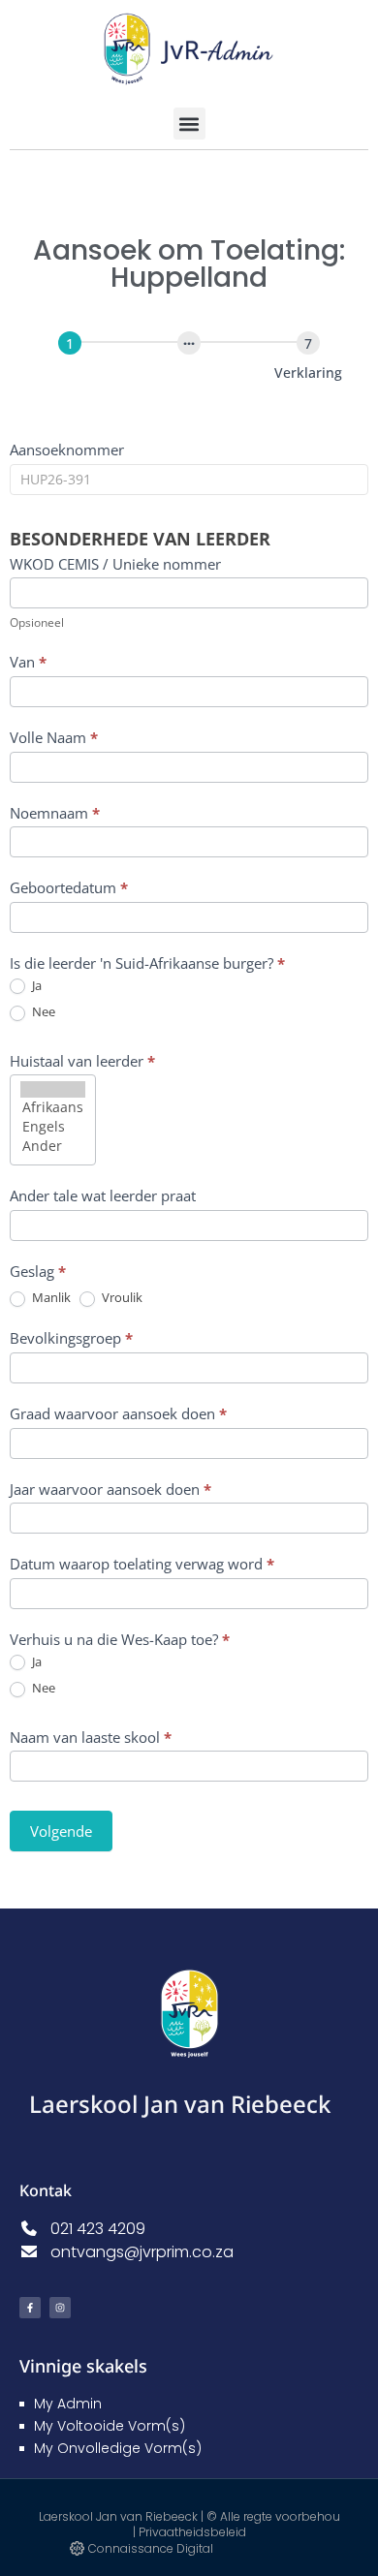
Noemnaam (55, 813)
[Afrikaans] (53, 1107)
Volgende (61, 1831)
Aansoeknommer (67, 450)
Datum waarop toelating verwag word (142, 1564)
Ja (35, 986)
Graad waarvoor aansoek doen (118, 1413)
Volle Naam (54, 737)
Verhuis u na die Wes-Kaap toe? (120, 1639)
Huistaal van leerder (82, 1061)
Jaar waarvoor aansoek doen (110, 1489)
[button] (189, 124)
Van (28, 662)
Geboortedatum (69, 887)
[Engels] (53, 1127)
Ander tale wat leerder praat (103, 1195)
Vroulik (121, 1298)
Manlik (50, 1298)
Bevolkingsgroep (71, 1338)
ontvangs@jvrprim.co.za (136, 2252)
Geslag (38, 1271)
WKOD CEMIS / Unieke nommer (115, 564)
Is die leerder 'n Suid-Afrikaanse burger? (147, 963)
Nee (42, 1012)
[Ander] (53, 1146)
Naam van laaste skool (91, 1737)
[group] (189, 370)
